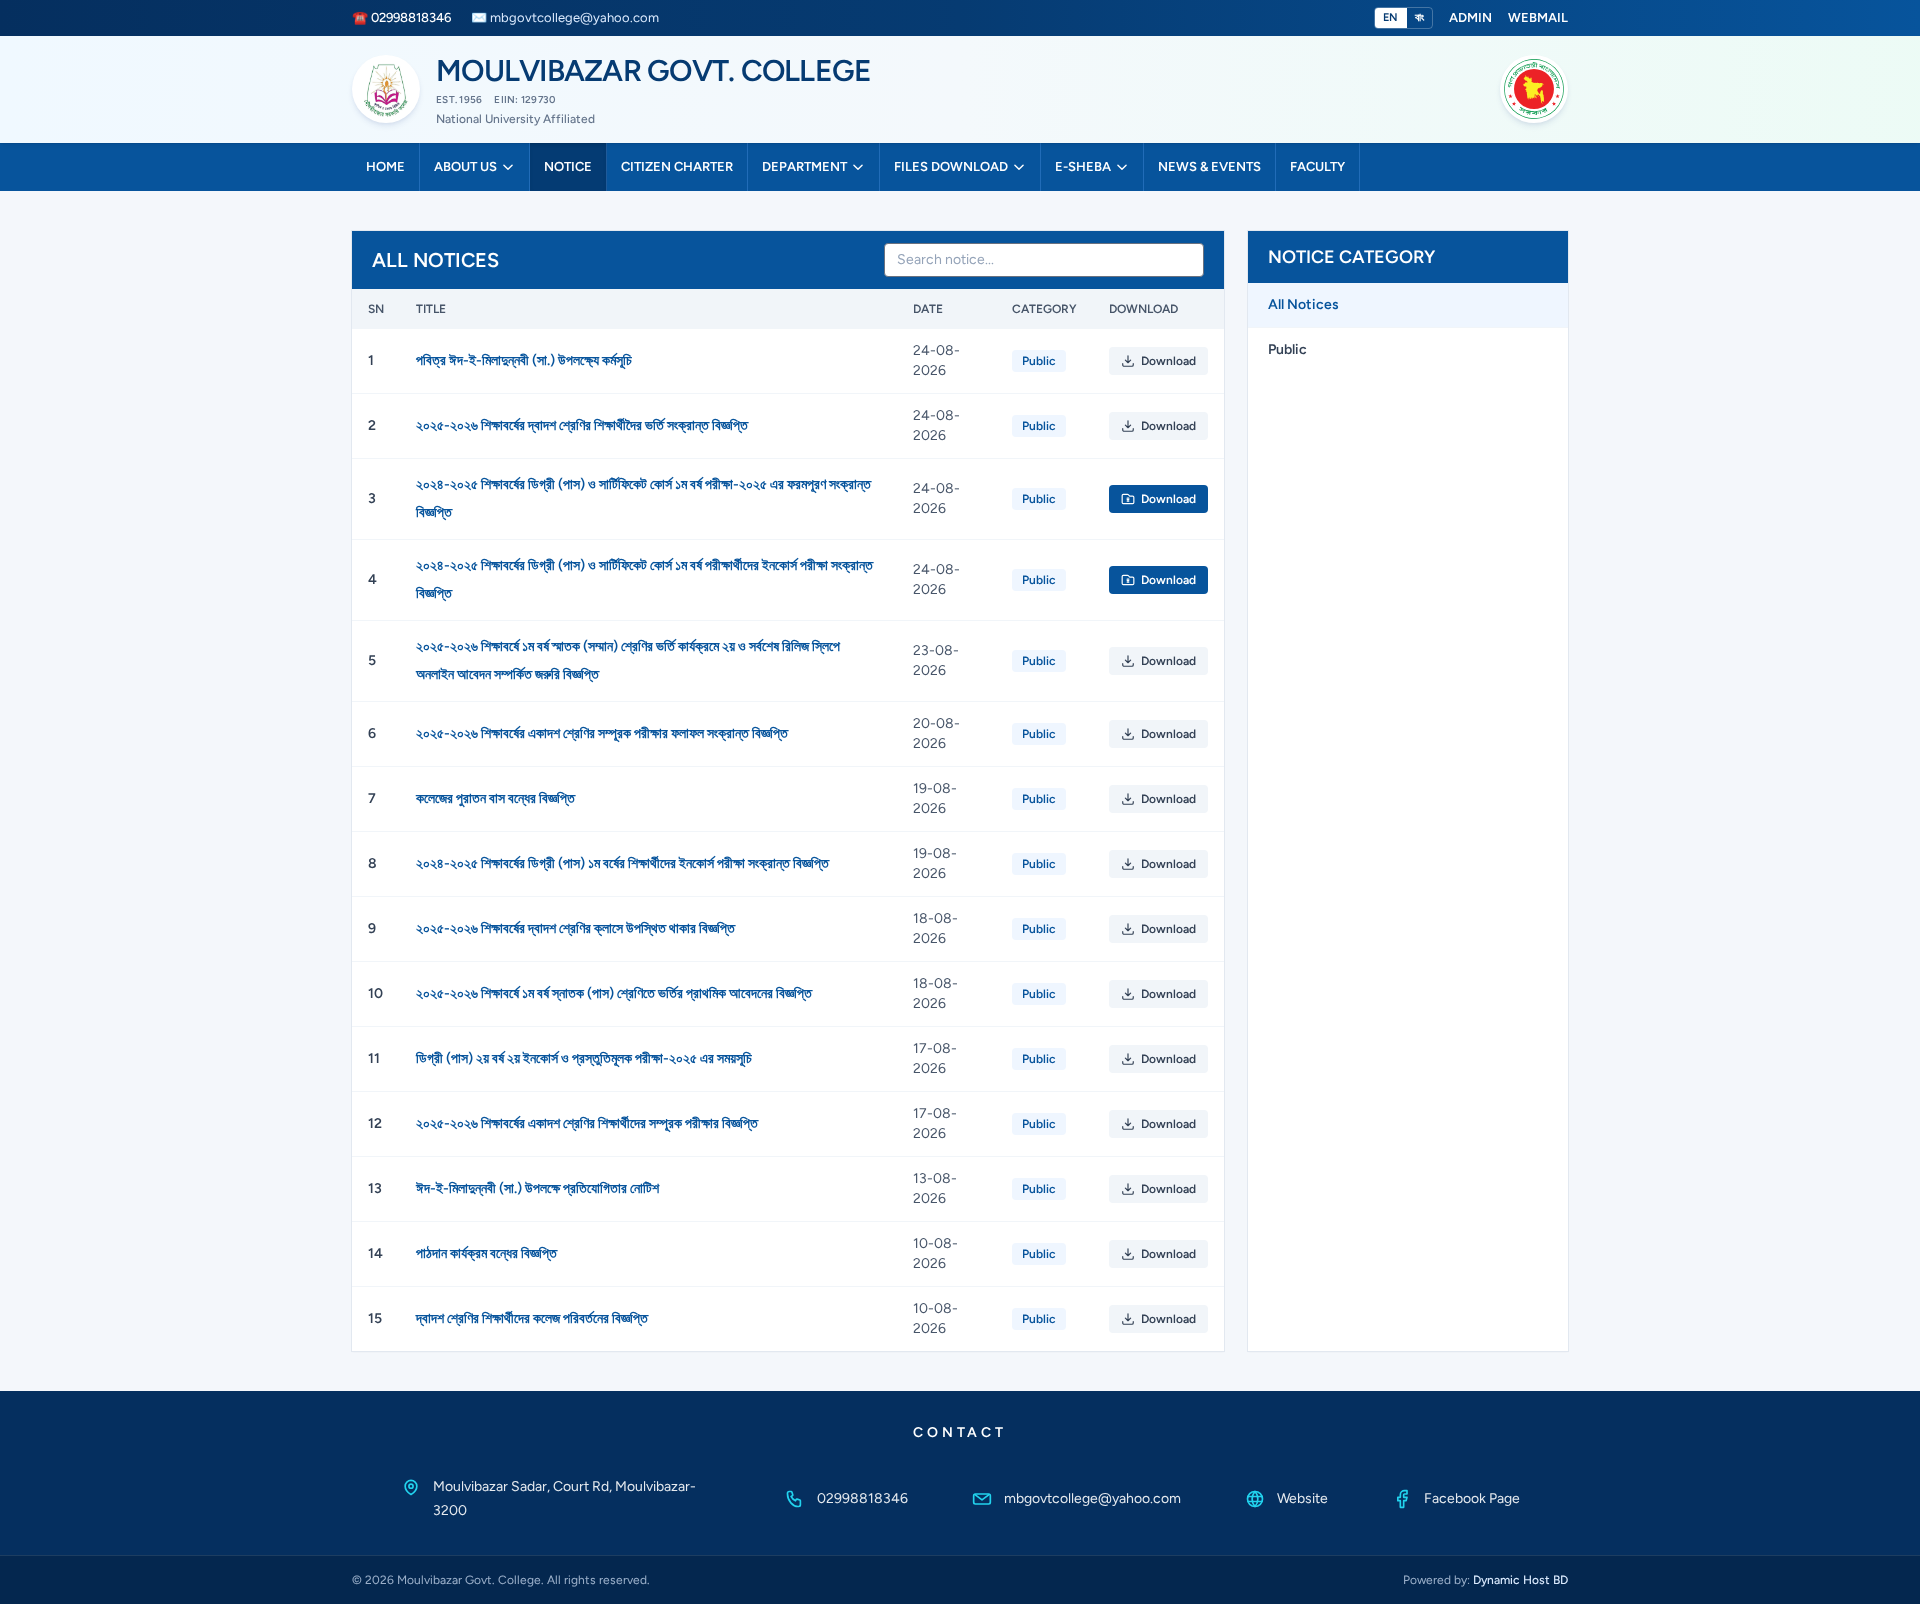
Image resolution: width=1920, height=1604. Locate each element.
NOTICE (568, 166)
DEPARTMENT (804, 166)
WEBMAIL (1538, 17)
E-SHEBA (1083, 166)
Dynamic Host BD (1520, 1580)
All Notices (1303, 304)
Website (1302, 1498)
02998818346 (862, 1498)
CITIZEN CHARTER (677, 166)
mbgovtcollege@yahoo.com (1092, 1498)
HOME (385, 166)
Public (1287, 349)
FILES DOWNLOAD (951, 166)
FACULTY (1317, 166)
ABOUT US (465, 166)
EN (1391, 17)
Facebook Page (1472, 1498)
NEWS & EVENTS (1209, 166)
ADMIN (1470, 17)
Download (1168, 361)
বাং (1419, 17)
